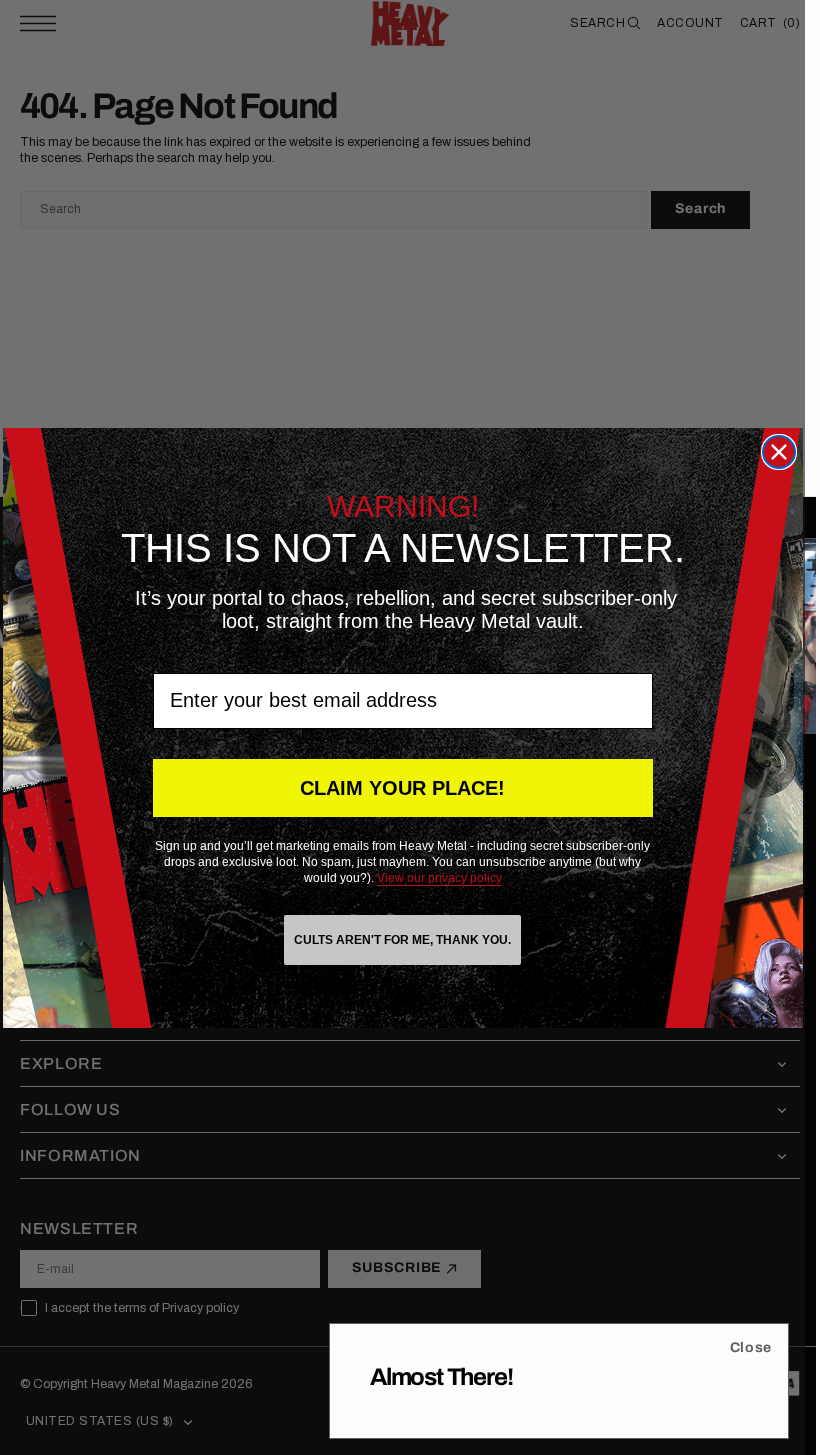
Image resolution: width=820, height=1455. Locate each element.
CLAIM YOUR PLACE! (402, 788)
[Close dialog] (779, 452)
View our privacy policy (439, 878)
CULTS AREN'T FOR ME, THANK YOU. (402, 940)
